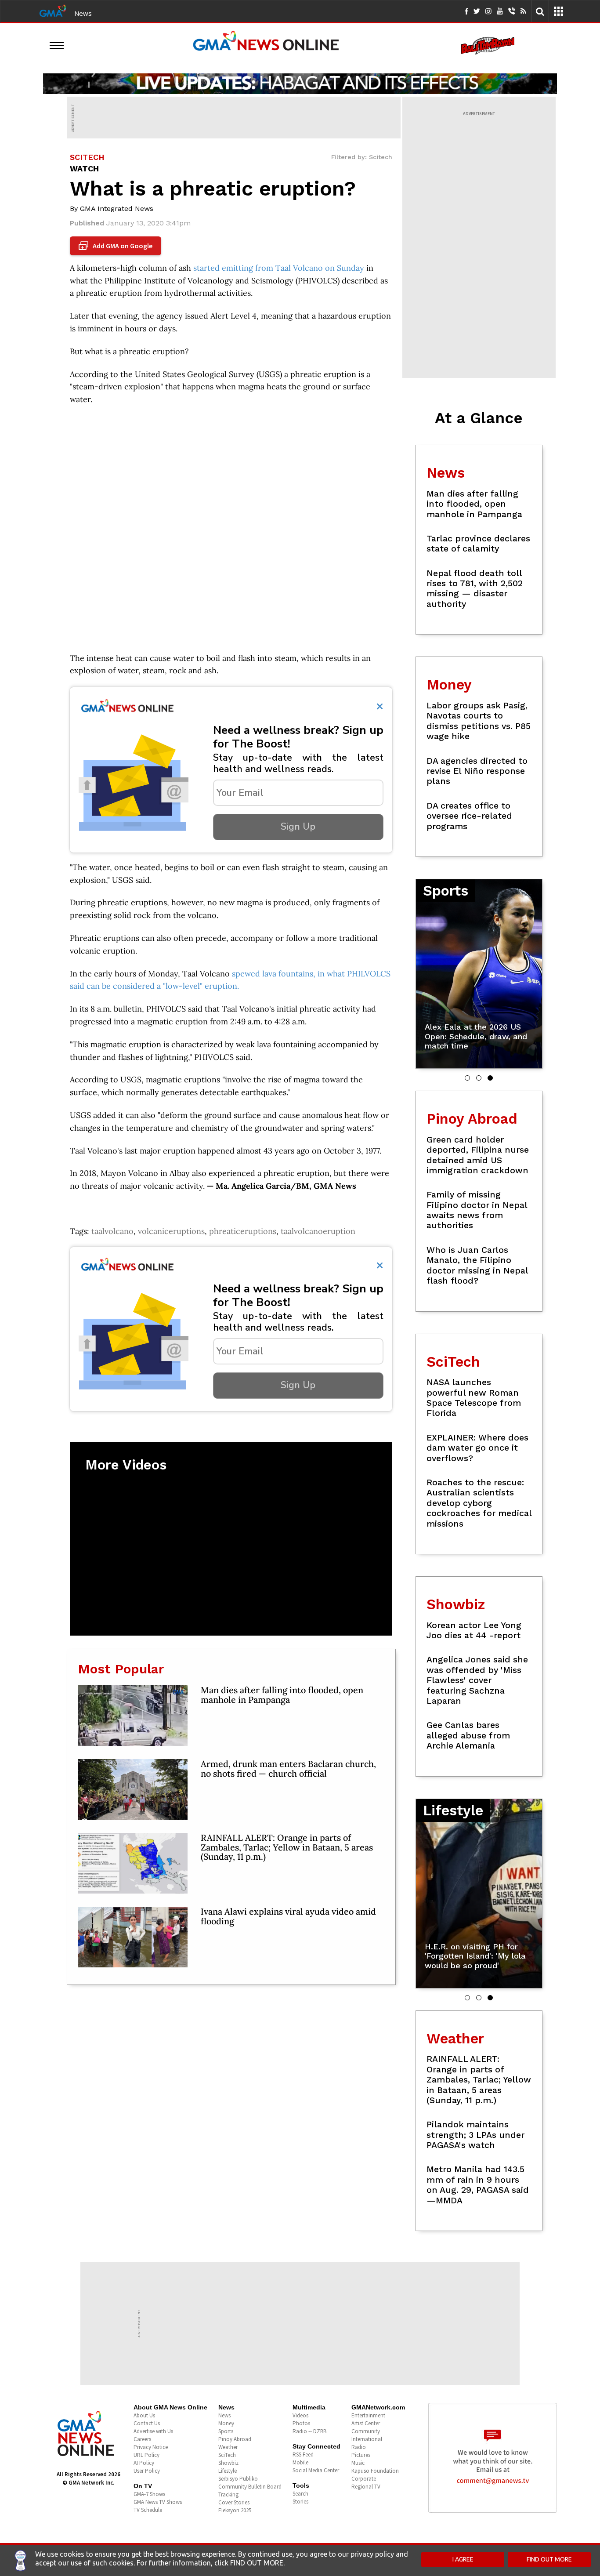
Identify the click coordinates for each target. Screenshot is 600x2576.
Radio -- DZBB (309, 2431)
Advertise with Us (153, 2431)
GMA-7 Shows (149, 2494)
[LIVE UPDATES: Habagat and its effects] (300, 83)
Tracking (228, 2494)
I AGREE (463, 2559)
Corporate (364, 2479)
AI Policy (144, 2463)
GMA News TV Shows (158, 2502)
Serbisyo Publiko (238, 2479)
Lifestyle (228, 2471)
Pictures (361, 2455)
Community (366, 2431)
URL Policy (146, 2455)
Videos (300, 2415)
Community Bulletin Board (250, 2487)
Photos (301, 2423)
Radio (359, 2447)
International (367, 2439)
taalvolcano (112, 1231)
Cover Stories (234, 2502)
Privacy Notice (151, 2447)
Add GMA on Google (117, 246)
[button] (467, 1078)
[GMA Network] (53, 10)
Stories (300, 2502)
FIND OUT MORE (549, 2559)
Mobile (300, 2462)
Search (300, 2494)
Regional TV (366, 2487)
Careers (142, 2439)
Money (226, 2423)
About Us (144, 2415)
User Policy (147, 2471)
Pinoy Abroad (235, 2439)
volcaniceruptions (171, 1231)
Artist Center (366, 2423)
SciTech (227, 2455)
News (83, 13)
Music (358, 2463)
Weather (228, 2447)
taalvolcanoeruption (318, 1231)
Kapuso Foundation (375, 2471)
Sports (226, 2431)
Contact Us (147, 2423)
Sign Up (298, 827)
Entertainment (368, 2415)
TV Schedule (148, 2510)
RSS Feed (303, 2454)
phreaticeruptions (243, 1231)
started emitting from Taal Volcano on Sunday (279, 268)
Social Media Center (316, 2470)
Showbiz (228, 2463)
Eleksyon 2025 (235, 2510)
